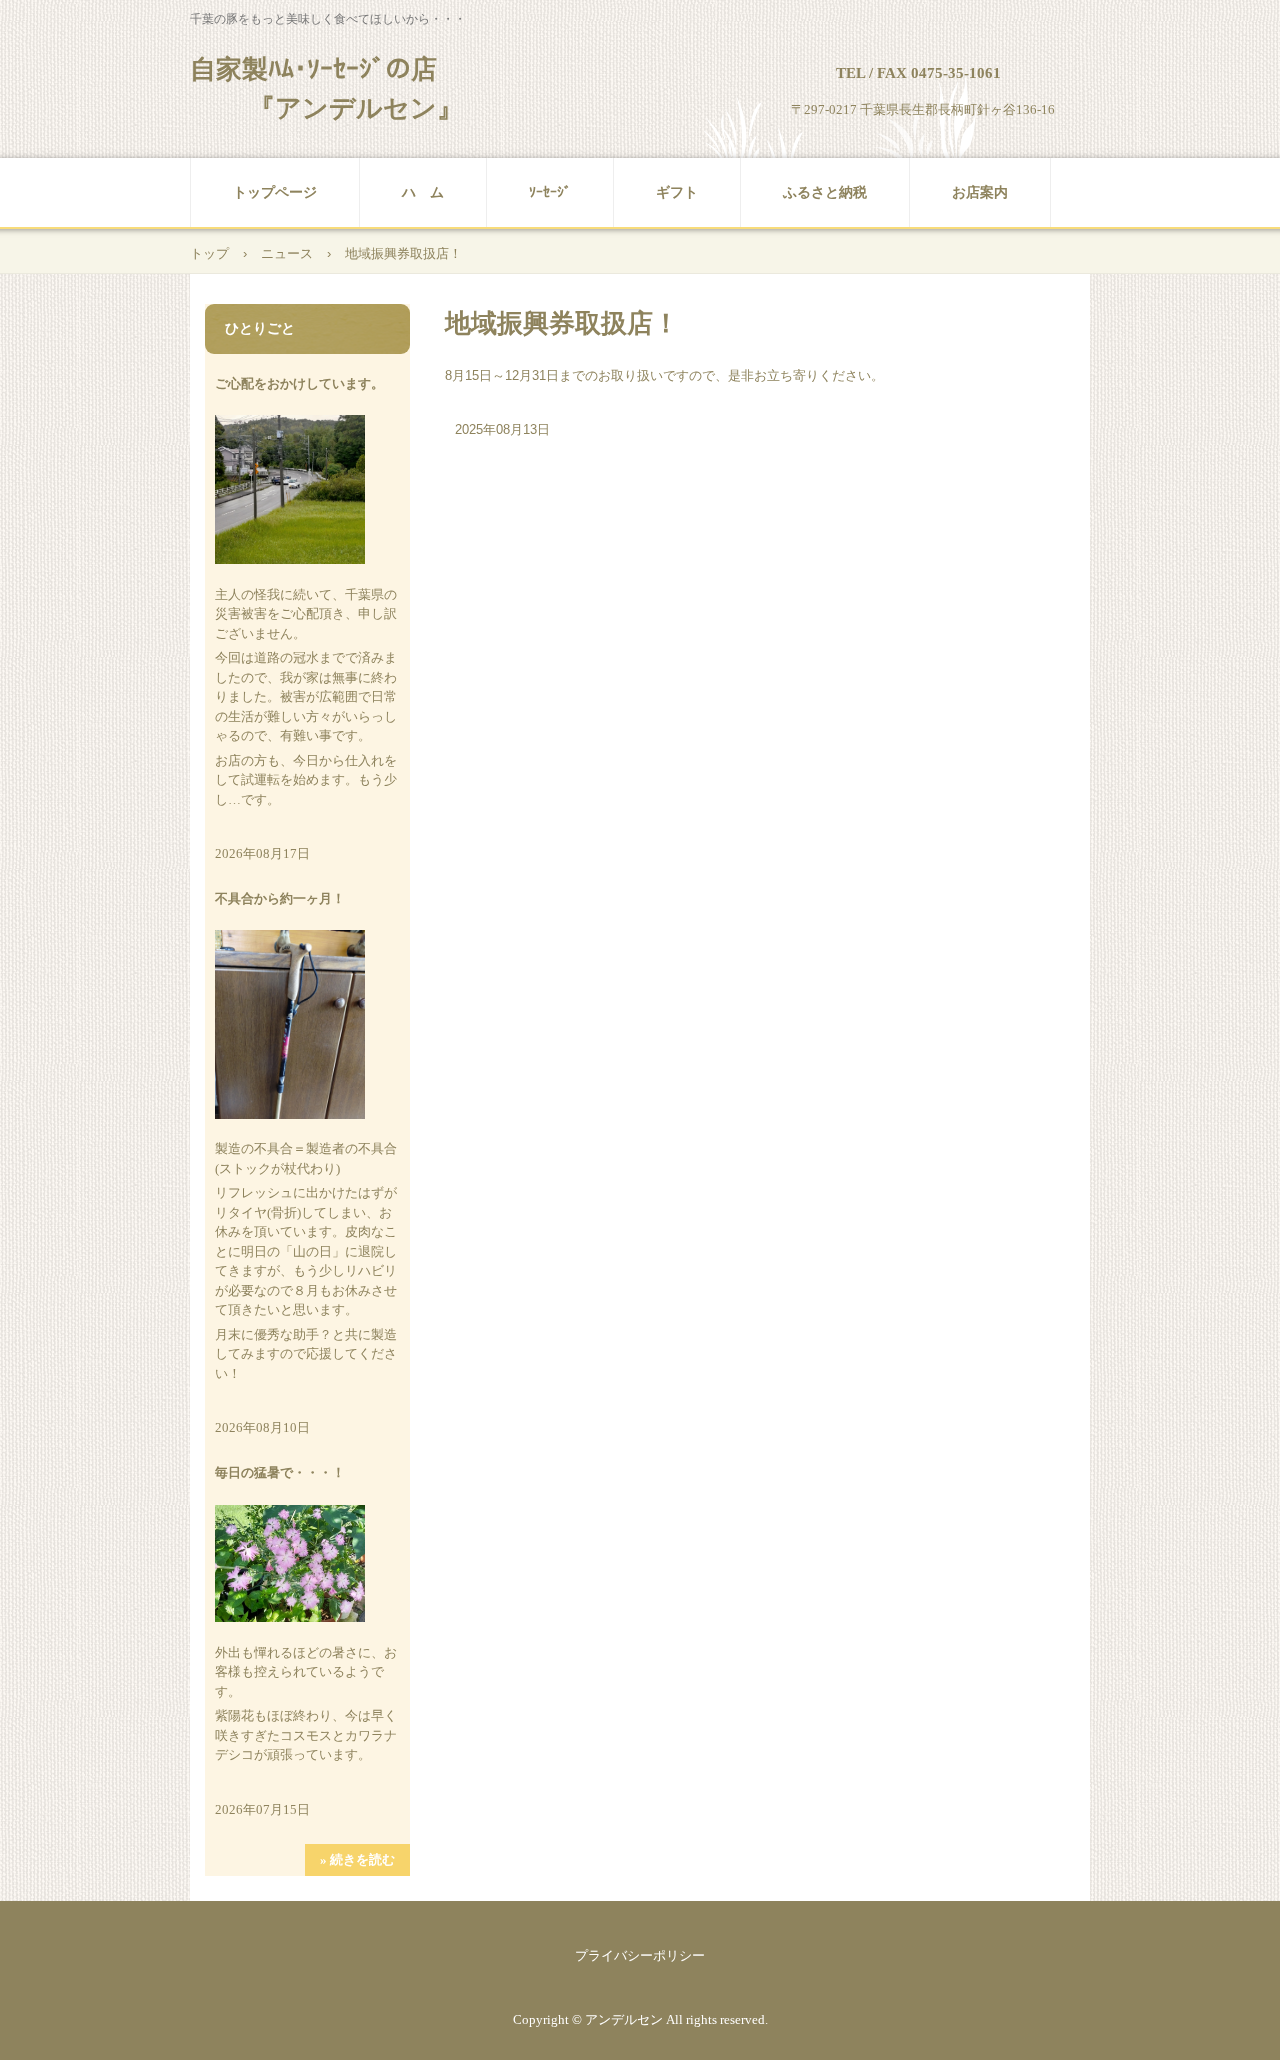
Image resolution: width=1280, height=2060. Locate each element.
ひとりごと (260, 328)
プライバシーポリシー (640, 1955)
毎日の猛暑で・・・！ (280, 1472)
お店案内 (980, 192)
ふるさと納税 (825, 192)
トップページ (275, 192)
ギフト (677, 192)
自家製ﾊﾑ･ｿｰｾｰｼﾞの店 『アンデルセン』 (326, 89)
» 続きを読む (357, 1859)
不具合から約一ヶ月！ (280, 898)
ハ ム (423, 192)
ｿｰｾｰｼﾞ (550, 192)
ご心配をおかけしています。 (299, 383)
